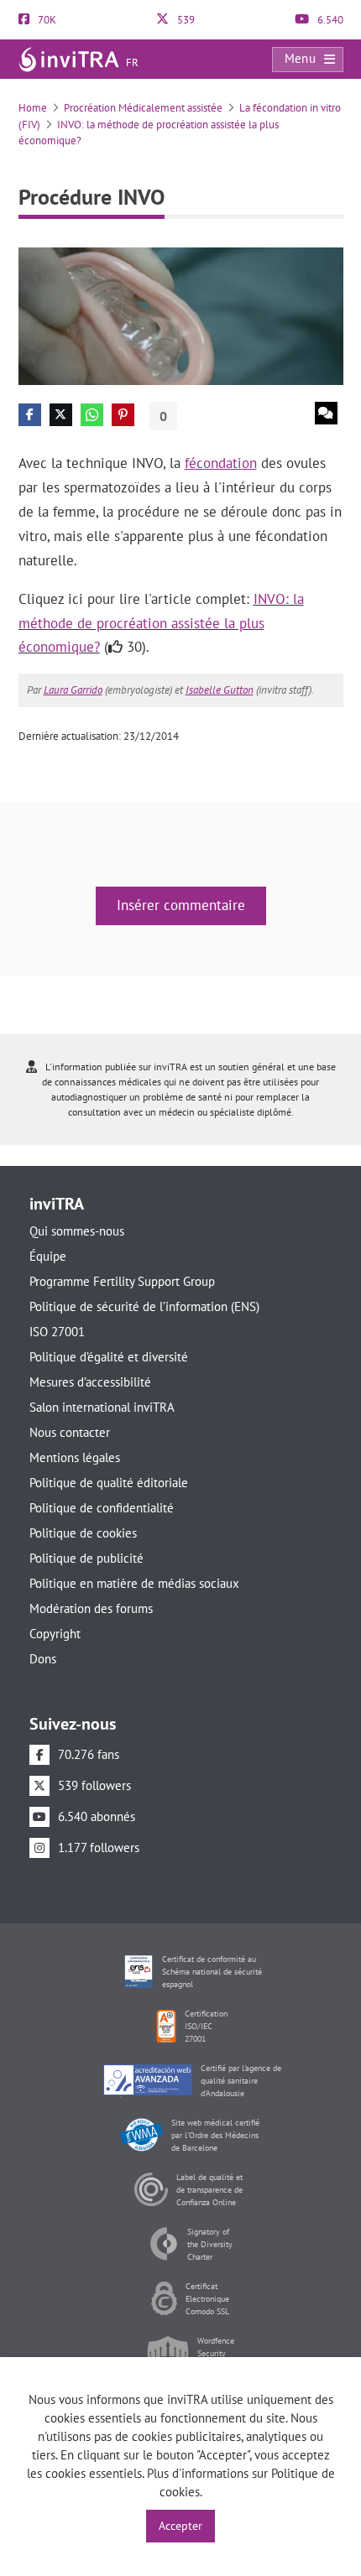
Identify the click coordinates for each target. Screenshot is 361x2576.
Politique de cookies (83, 1533)
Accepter (180, 2526)
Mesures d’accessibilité (90, 1382)
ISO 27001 (57, 1332)
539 (185, 20)
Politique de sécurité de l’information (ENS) (144, 1306)
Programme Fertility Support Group (122, 1281)
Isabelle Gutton (220, 690)
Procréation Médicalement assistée (143, 108)
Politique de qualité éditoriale (109, 1483)
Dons (43, 1659)
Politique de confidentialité (102, 1508)
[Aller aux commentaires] (326, 413)
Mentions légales (75, 1457)
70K (46, 20)
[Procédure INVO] (181, 315)
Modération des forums (91, 1608)
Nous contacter (70, 1432)
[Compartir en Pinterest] (123, 415)
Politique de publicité (86, 1558)
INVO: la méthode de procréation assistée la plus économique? (161, 623)
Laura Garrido (73, 690)
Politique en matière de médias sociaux (134, 1583)
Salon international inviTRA (102, 1407)
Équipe (48, 1256)
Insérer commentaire (181, 905)
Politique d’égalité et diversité (109, 1357)
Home (33, 108)
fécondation (221, 463)
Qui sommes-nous (77, 1231)
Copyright (55, 1634)
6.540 (329, 20)
